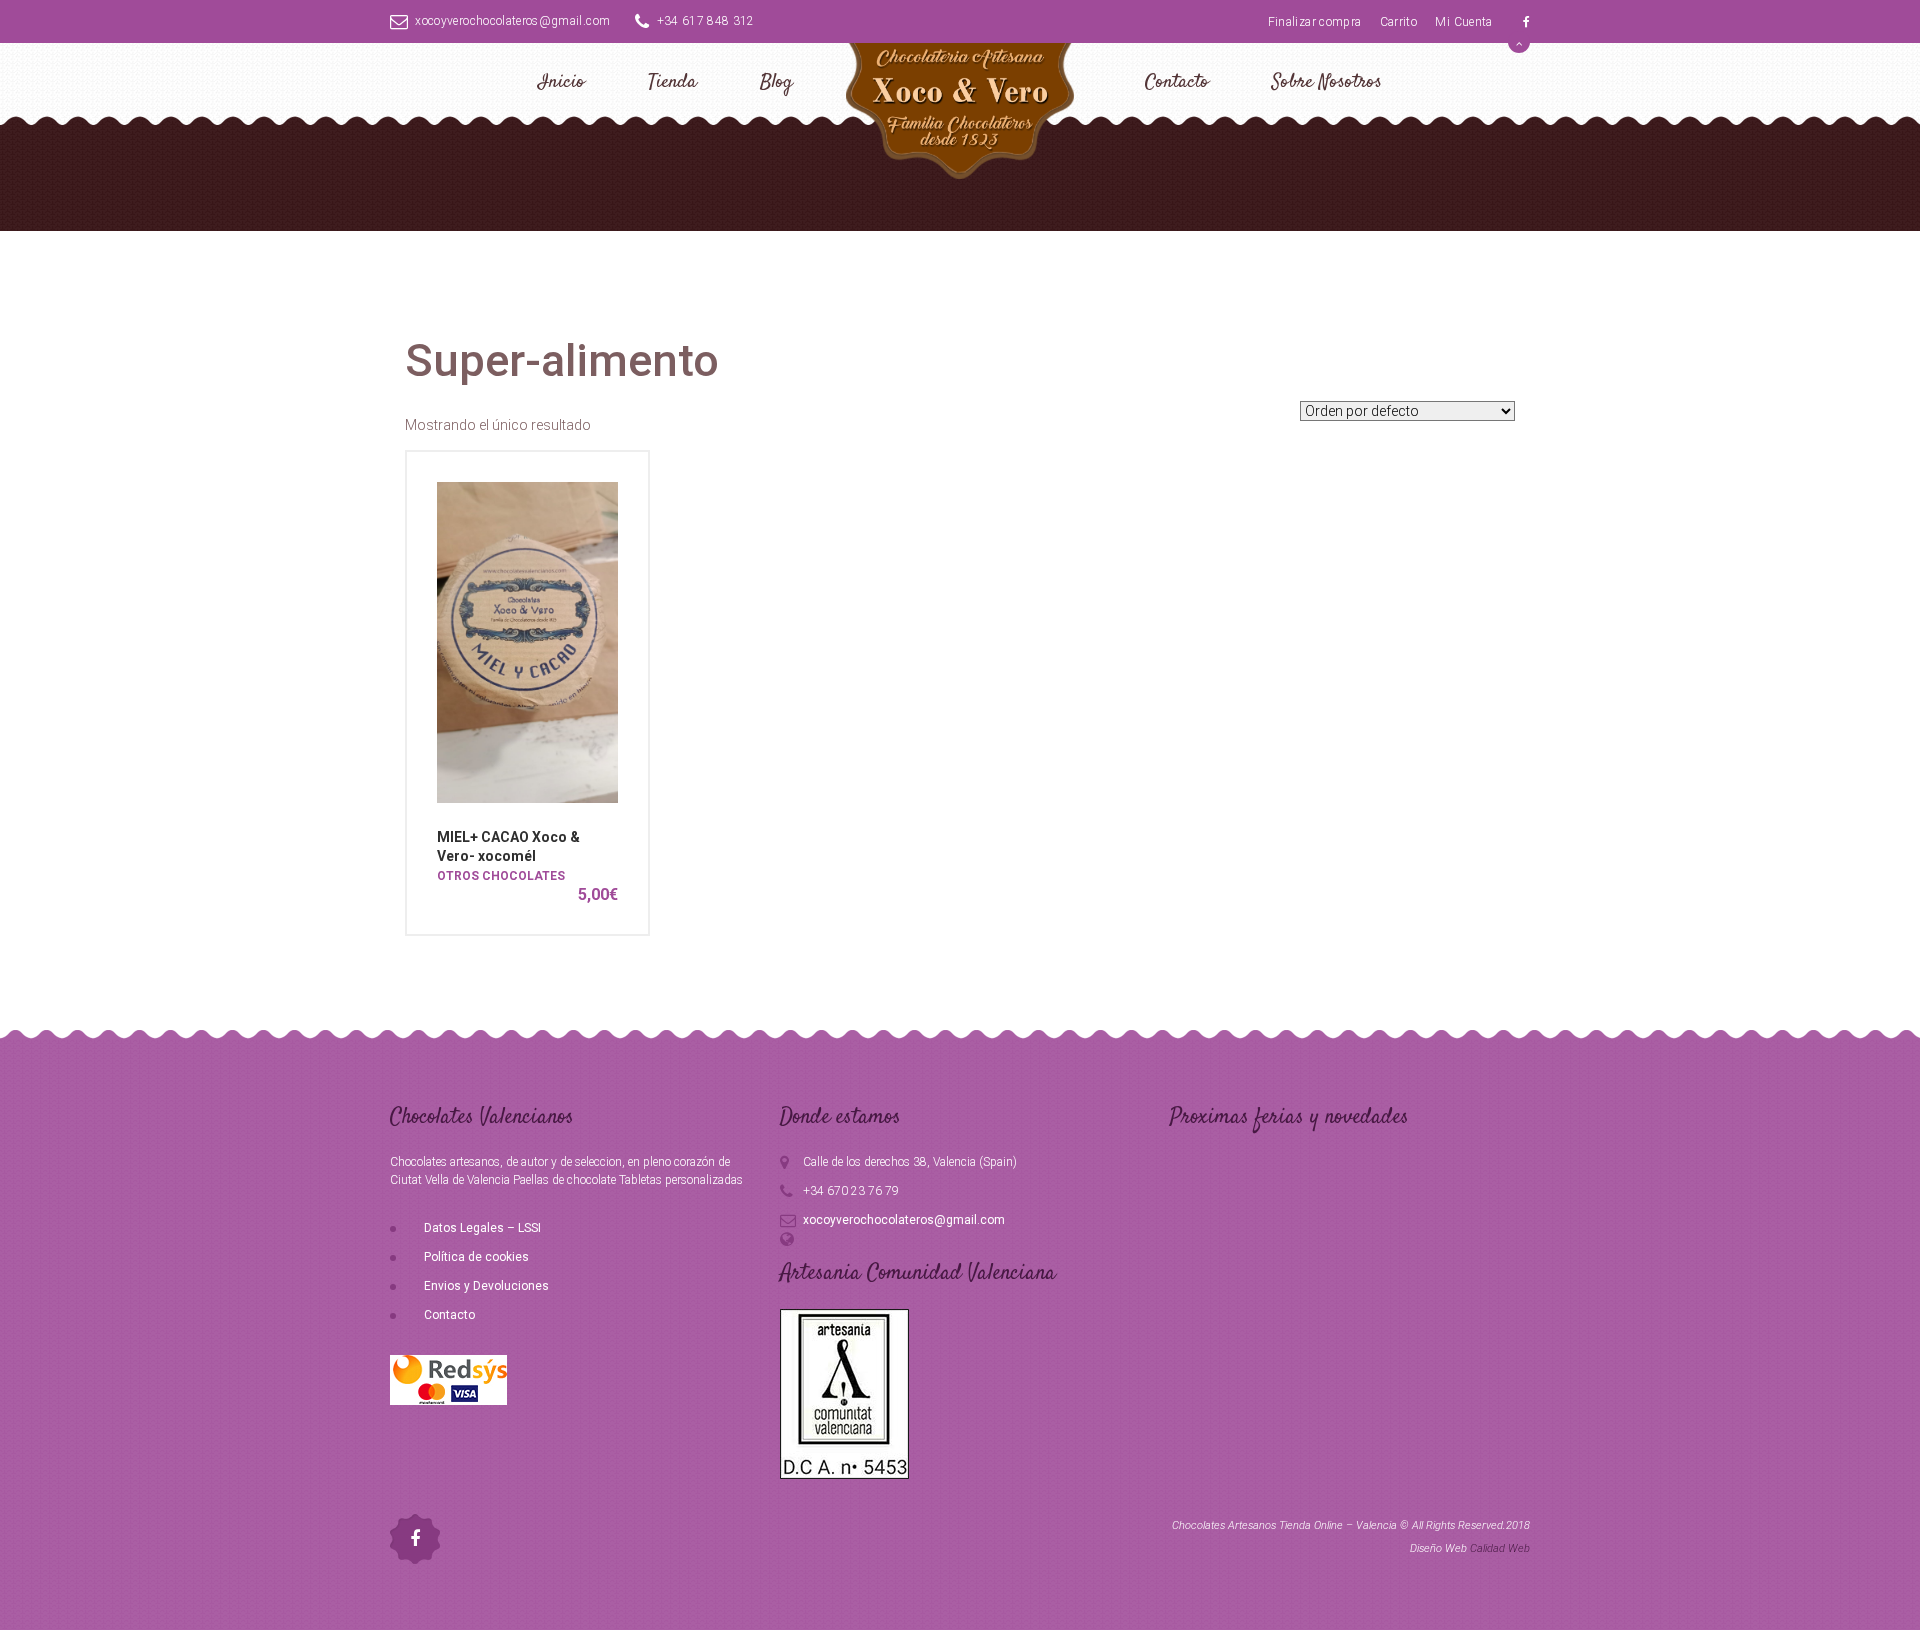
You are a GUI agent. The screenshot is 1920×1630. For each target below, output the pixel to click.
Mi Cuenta (1463, 22)
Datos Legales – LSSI (482, 1228)
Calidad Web (1500, 1548)
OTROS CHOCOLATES (501, 876)
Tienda (672, 82)
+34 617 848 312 (706, 21)
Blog (776, 82)
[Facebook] (1526, 22)
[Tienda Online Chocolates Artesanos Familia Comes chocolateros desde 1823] (960, 107)
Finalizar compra (1315, 22)
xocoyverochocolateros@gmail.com (512, 21)
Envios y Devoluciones (486, 1286)
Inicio (561, 82)
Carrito (1398, 22)
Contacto (1177, 82)
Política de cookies (476, 1257)
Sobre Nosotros (1327, 82)
